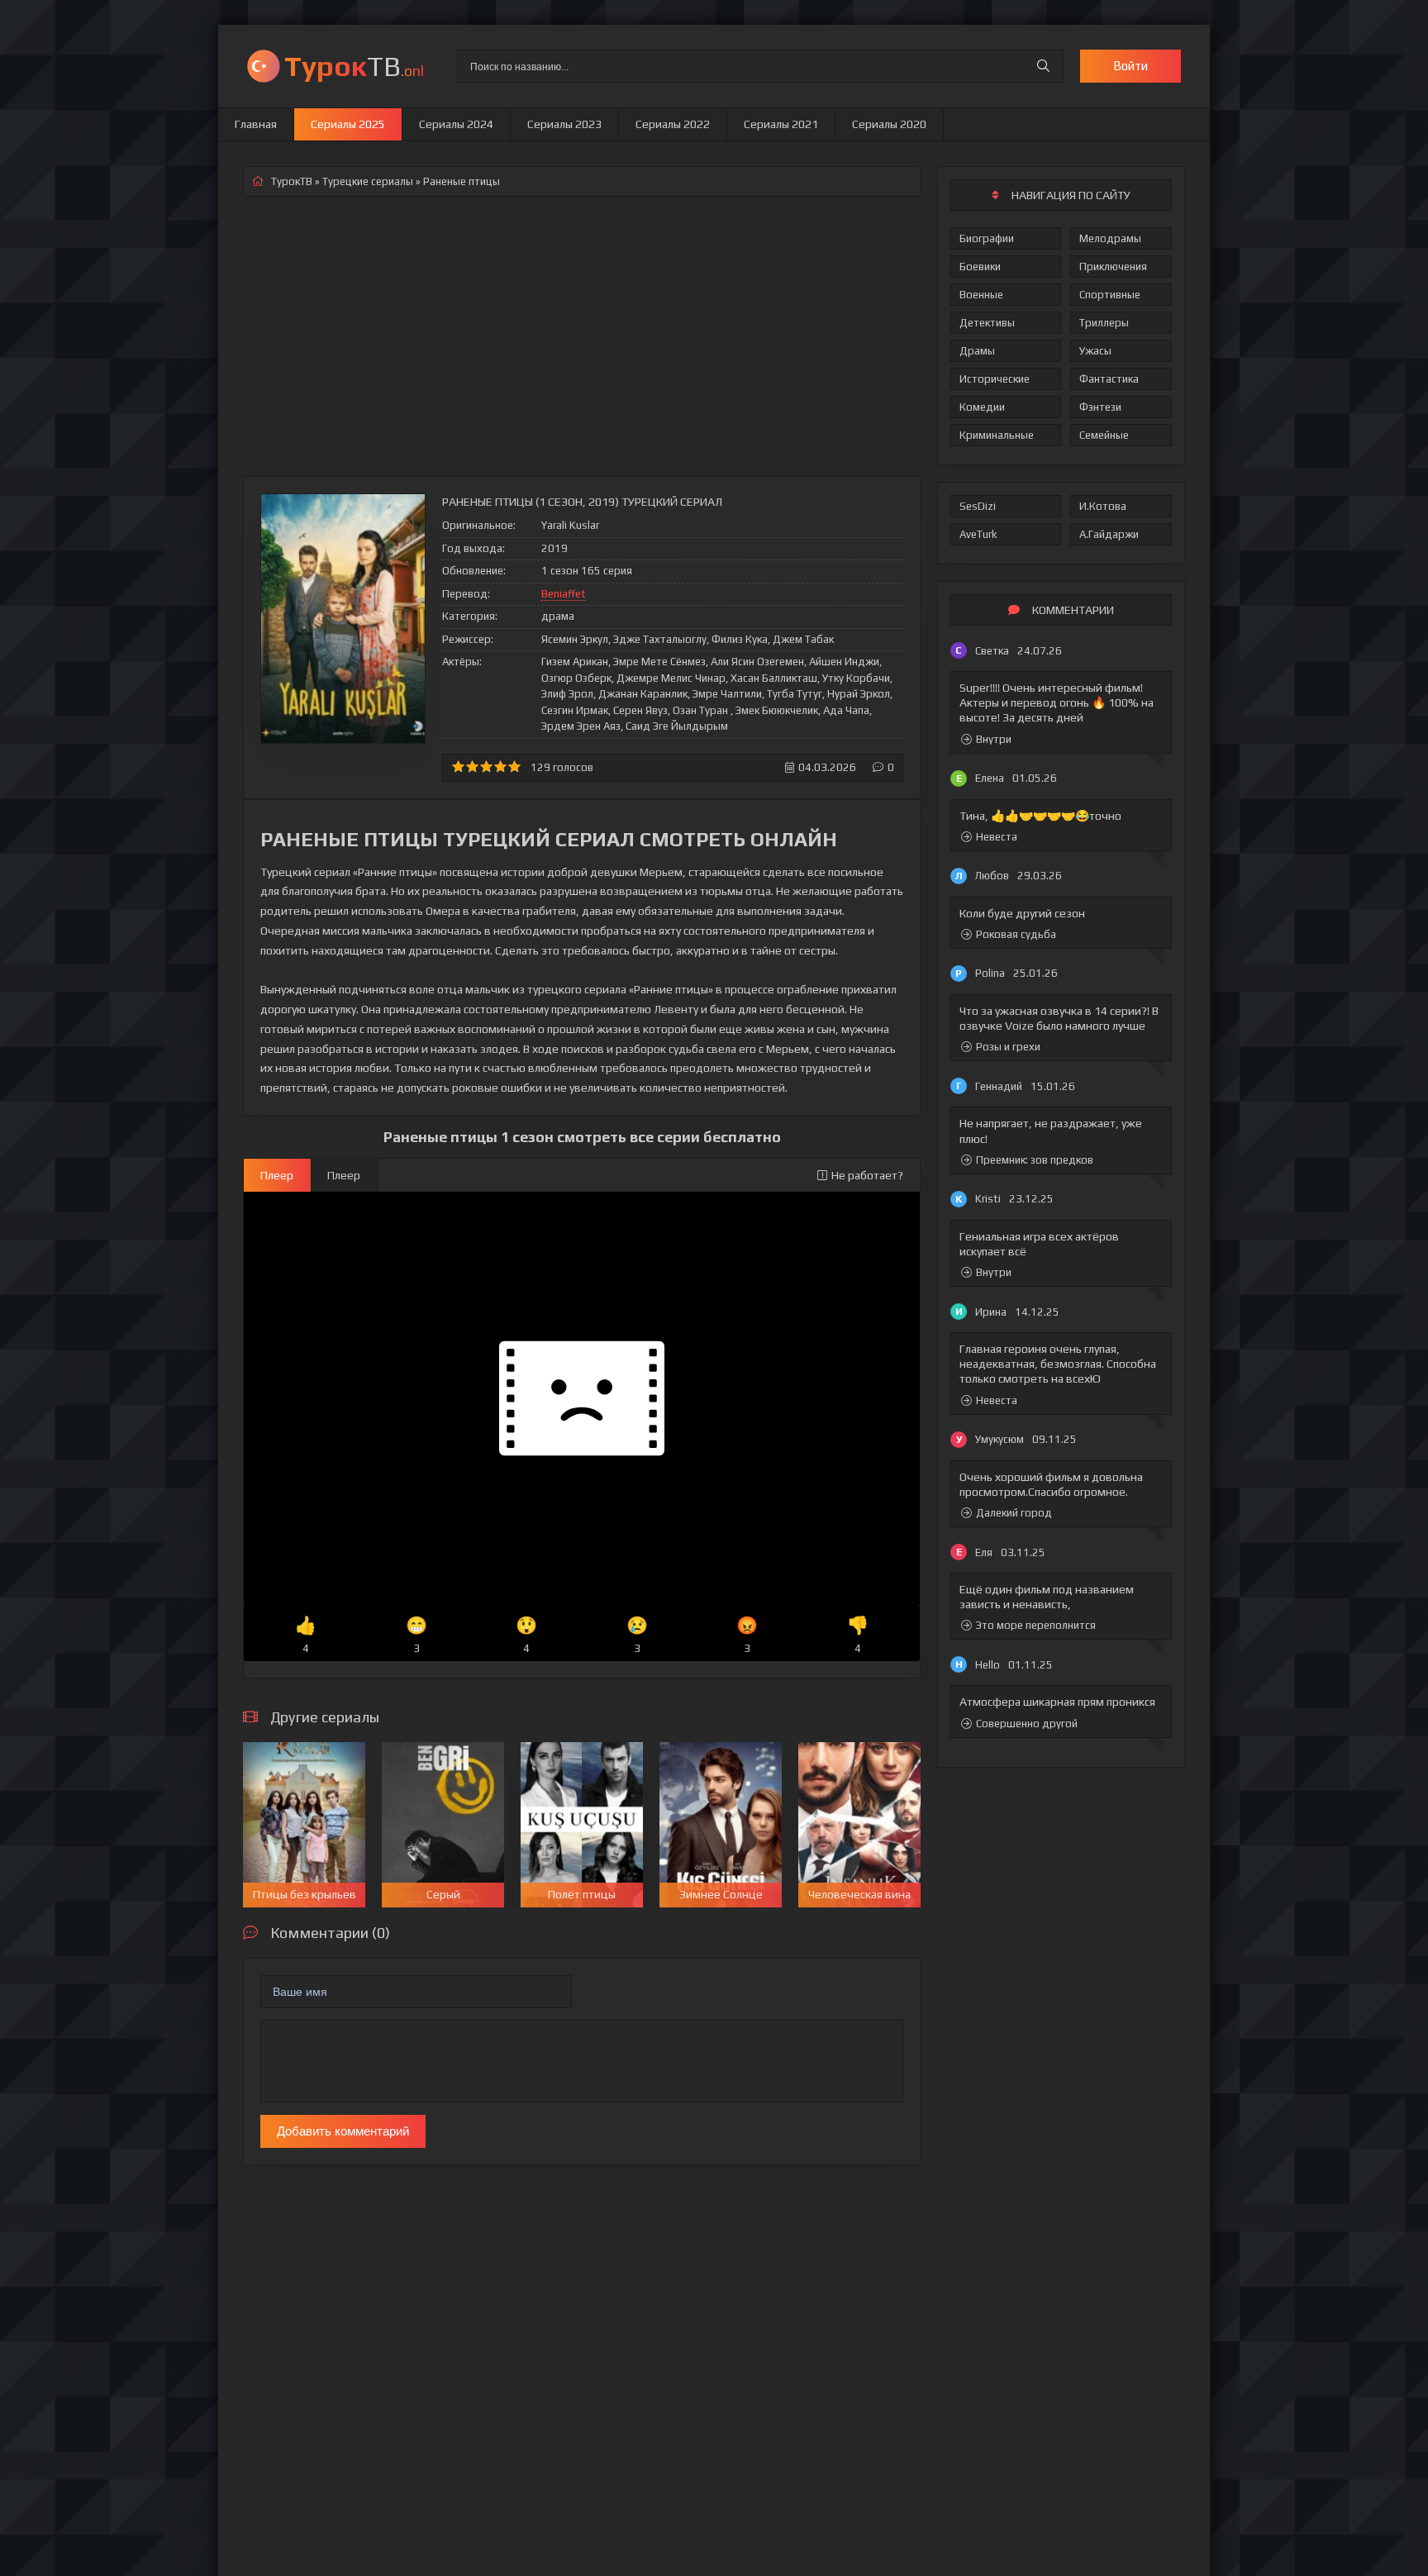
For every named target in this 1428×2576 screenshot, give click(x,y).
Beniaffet (564, 594)
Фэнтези (1100, 407)
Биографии (987, 238)
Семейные (1104, 435)
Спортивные (1110, 295)
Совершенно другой (1027, 1724)
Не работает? (867, 1175)
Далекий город (1014, 1513)
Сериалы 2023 (564, 124)
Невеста (997, 837)
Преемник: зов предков (1035, 1160)
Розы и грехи (1008, 1047)
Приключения (1113, 267)
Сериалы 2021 (781, 124)
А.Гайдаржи (1109, 534)
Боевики (980, 267)
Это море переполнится (1036, 1625)
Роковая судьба (1016, 934)
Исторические (995, 379)
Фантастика (1109, 379)
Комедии (982, 407)
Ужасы (1095, 351)
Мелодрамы (1110, 238)
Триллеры (1104, 323)
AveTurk (978, 534)
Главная (256, 124)
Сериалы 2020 (889, 124)
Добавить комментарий (343, 2131)
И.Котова (1103, 506)
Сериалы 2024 (456, 124)
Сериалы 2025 (348, 124)
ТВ (354, 66)
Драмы (977, 351)
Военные (981, 295)
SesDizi (978, 506)
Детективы (987, 323)
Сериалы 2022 (673, 124)
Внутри (994, 739)
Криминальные (997, 435)
